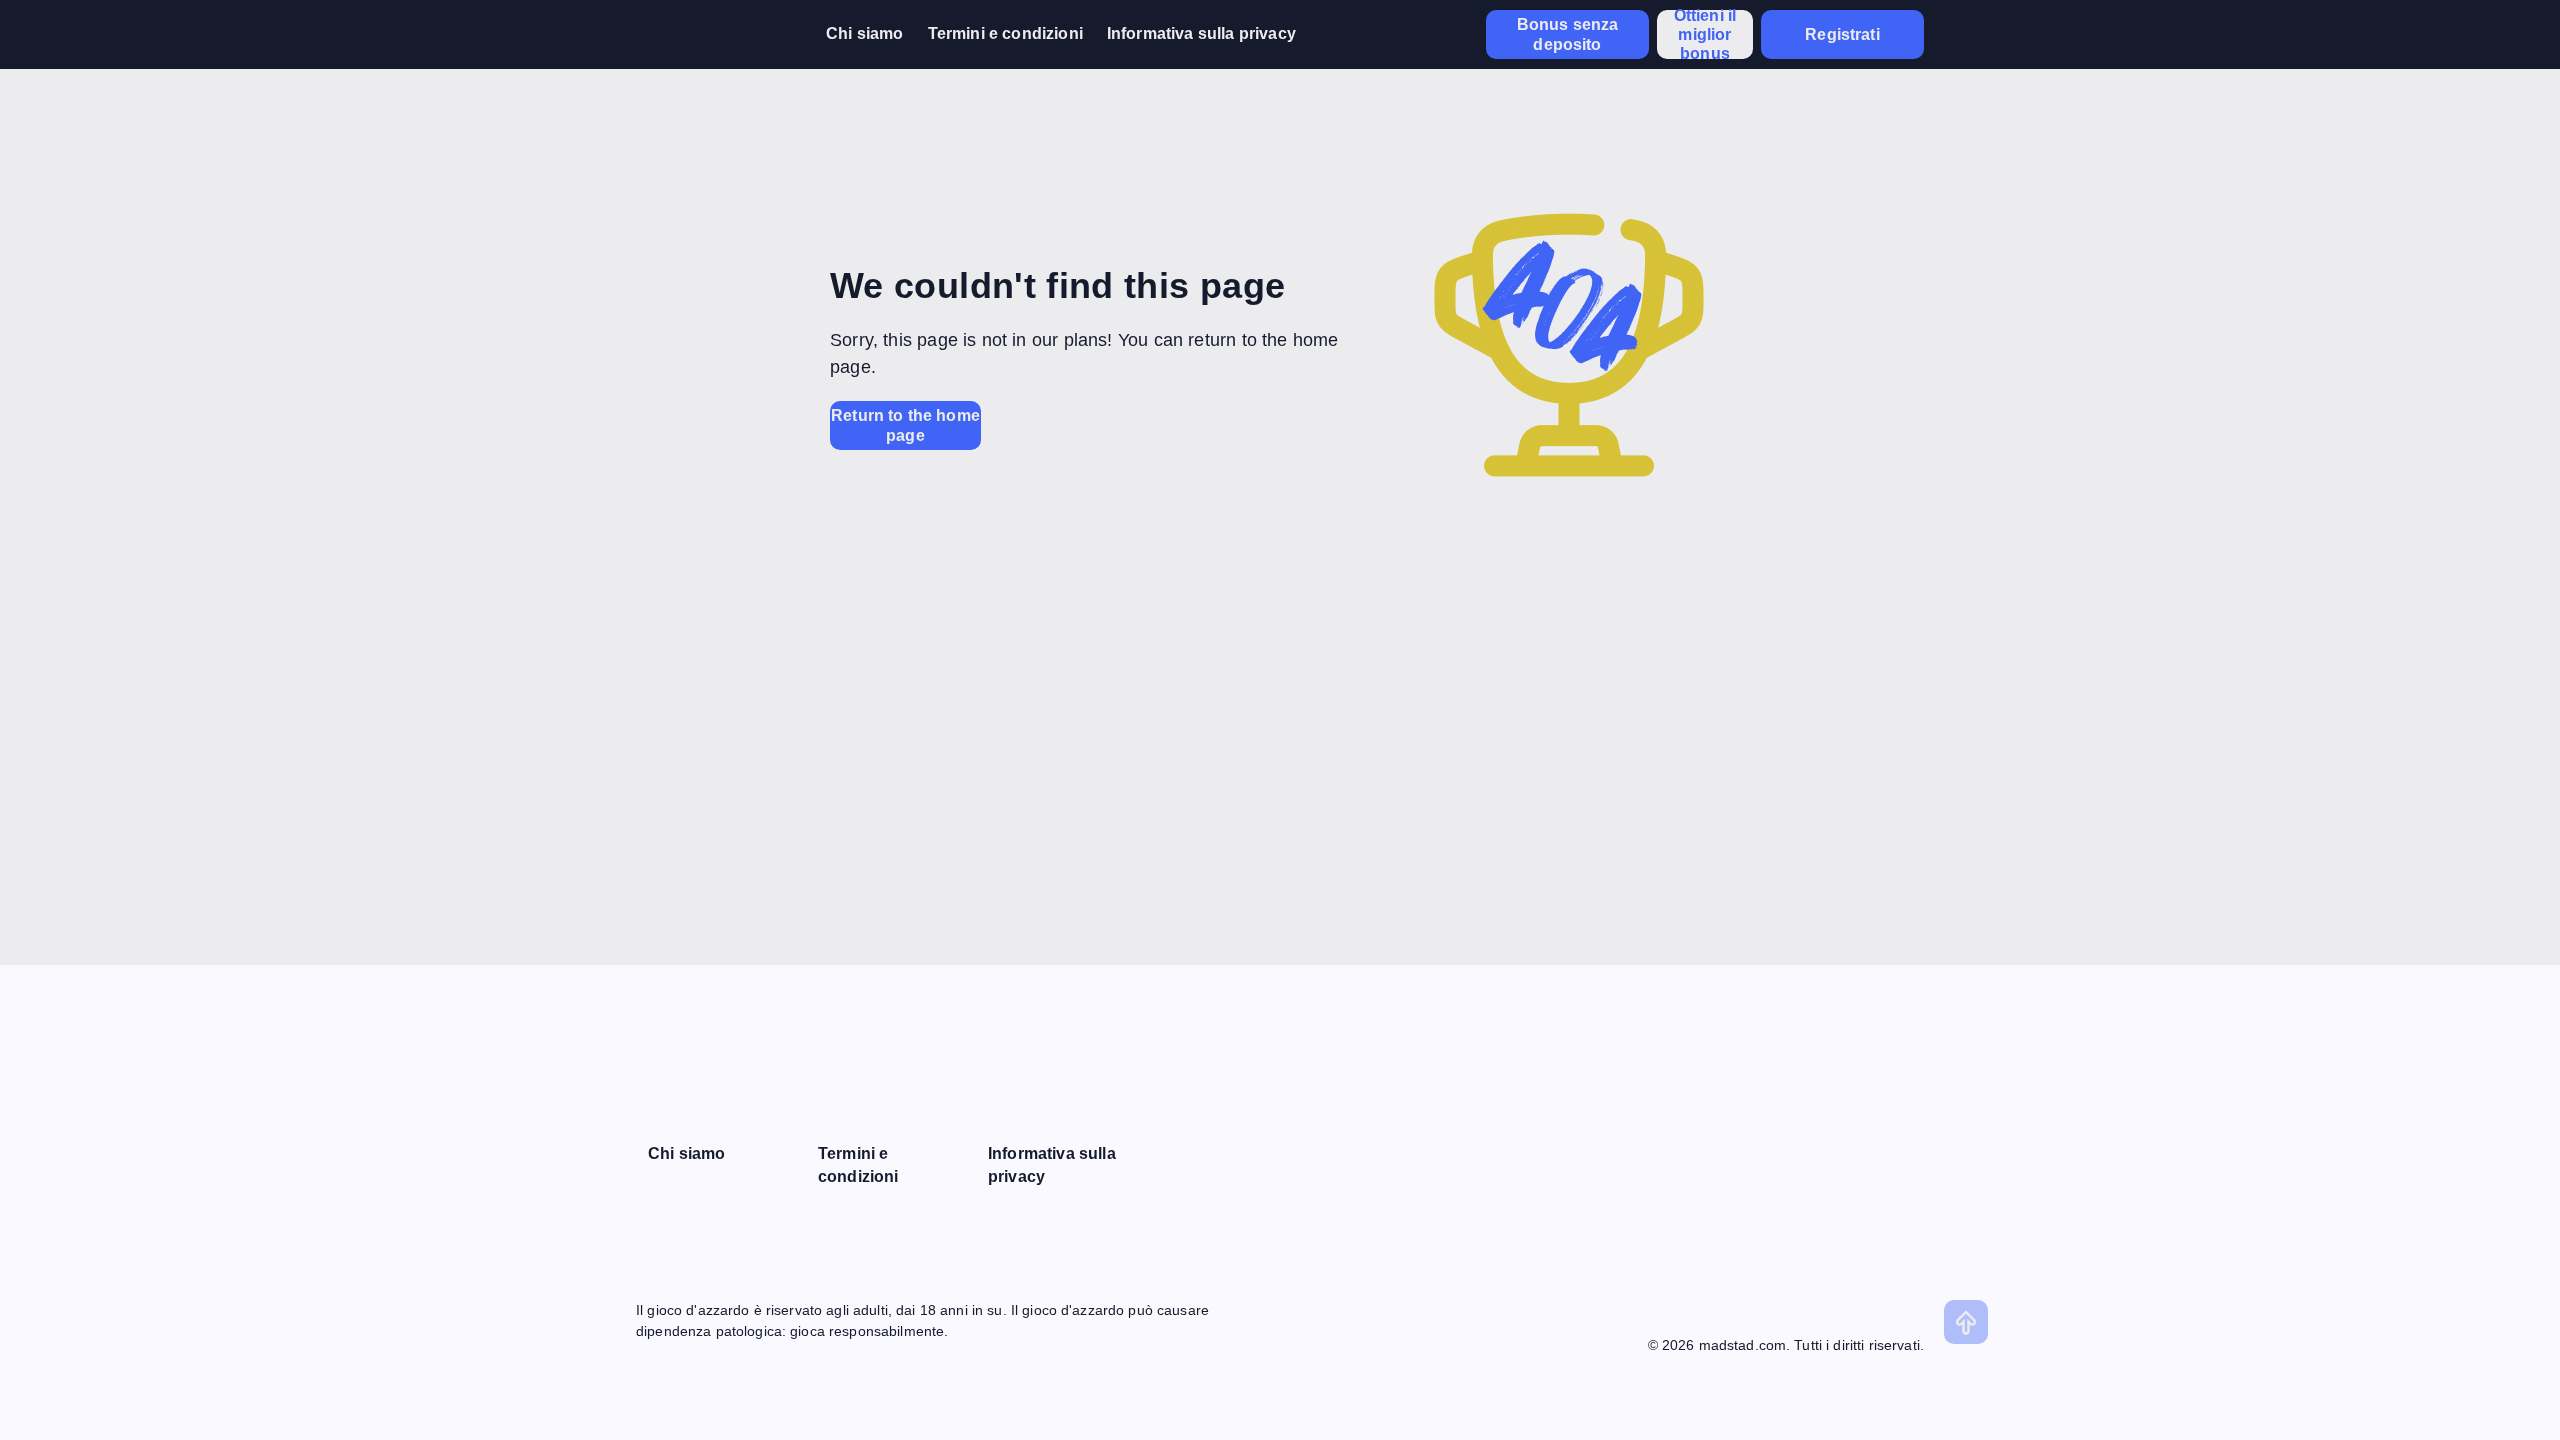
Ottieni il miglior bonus (1705, 34)
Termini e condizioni (1005, 33)
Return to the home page (905, 425)
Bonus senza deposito (1568, 34)
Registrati (1842, 34)
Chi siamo (864, 33)
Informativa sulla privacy (1201, 33)
